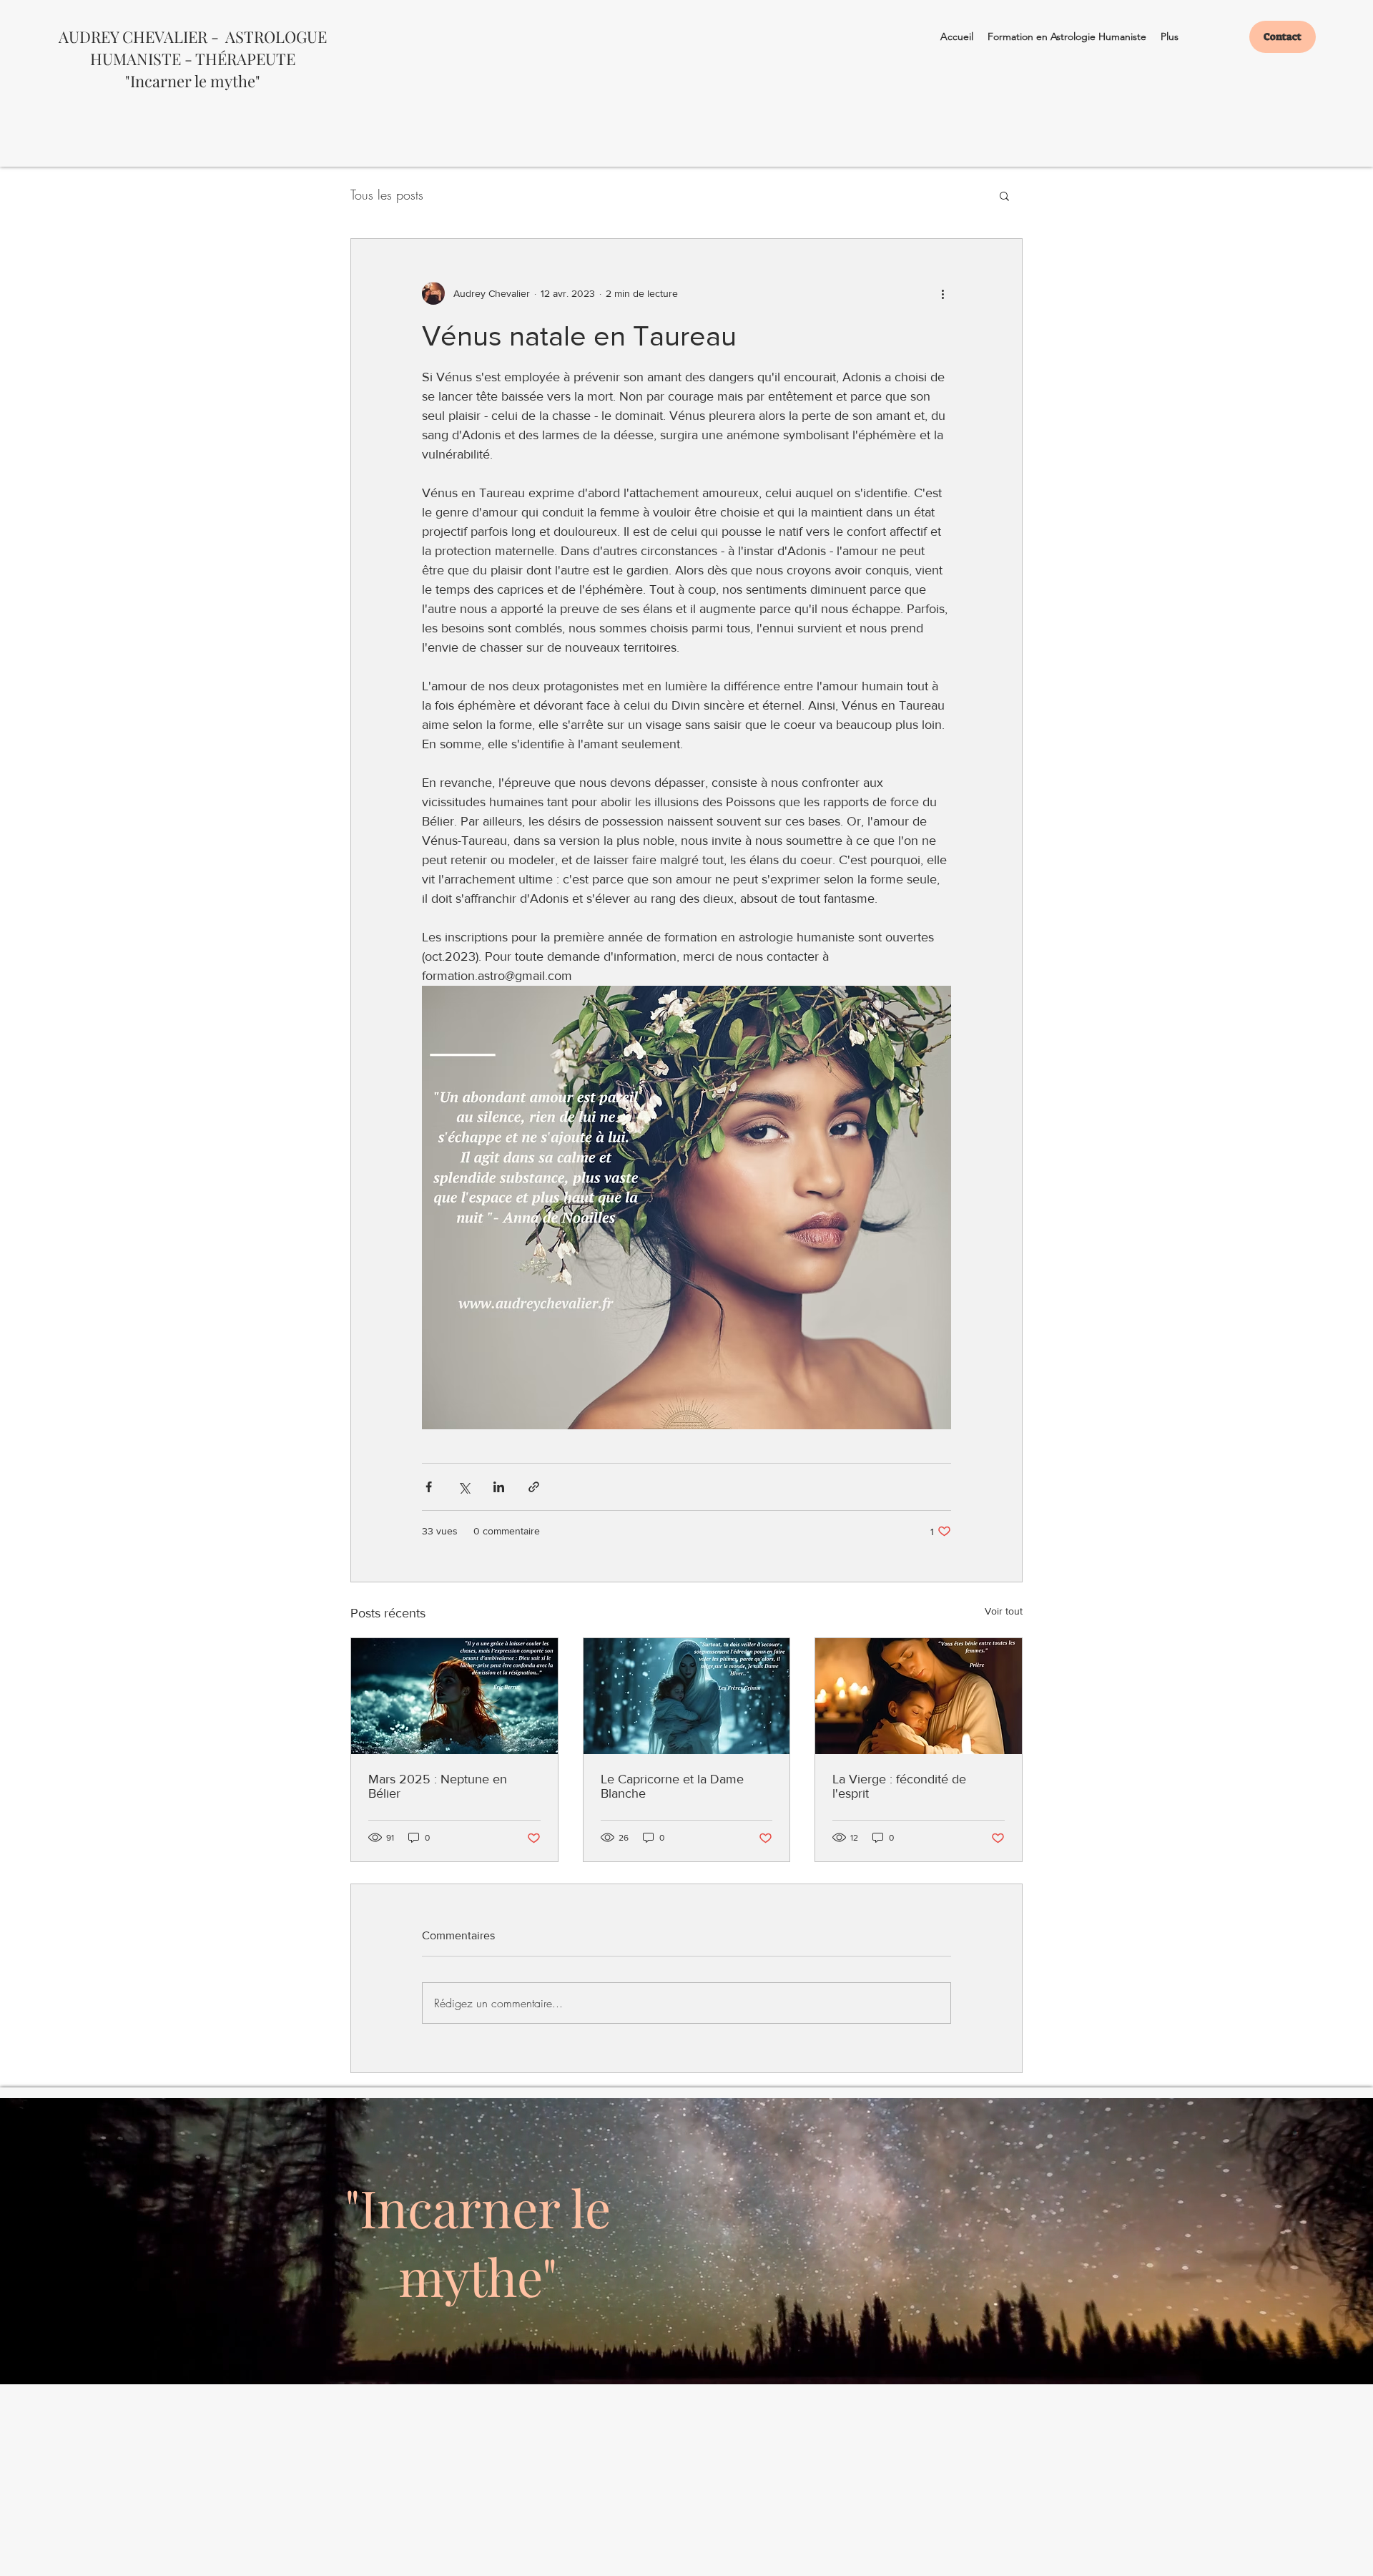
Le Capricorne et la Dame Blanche (672, 1786)
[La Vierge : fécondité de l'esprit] (919, 1696)
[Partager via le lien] (534, 1487)
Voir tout (1004, 1611)
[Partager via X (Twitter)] (464, 1487)
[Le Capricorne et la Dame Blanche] (687, 1696)
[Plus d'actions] (943, 293)
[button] (1004, 195)
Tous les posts (387, 195)
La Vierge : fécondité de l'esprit (899, 1786)
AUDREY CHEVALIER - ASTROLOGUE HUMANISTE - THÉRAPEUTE (193, 48)
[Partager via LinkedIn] (499, 1487)
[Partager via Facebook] (429, 1487)
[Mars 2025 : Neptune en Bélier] (454, 1696)
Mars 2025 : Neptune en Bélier (438, 1786)
